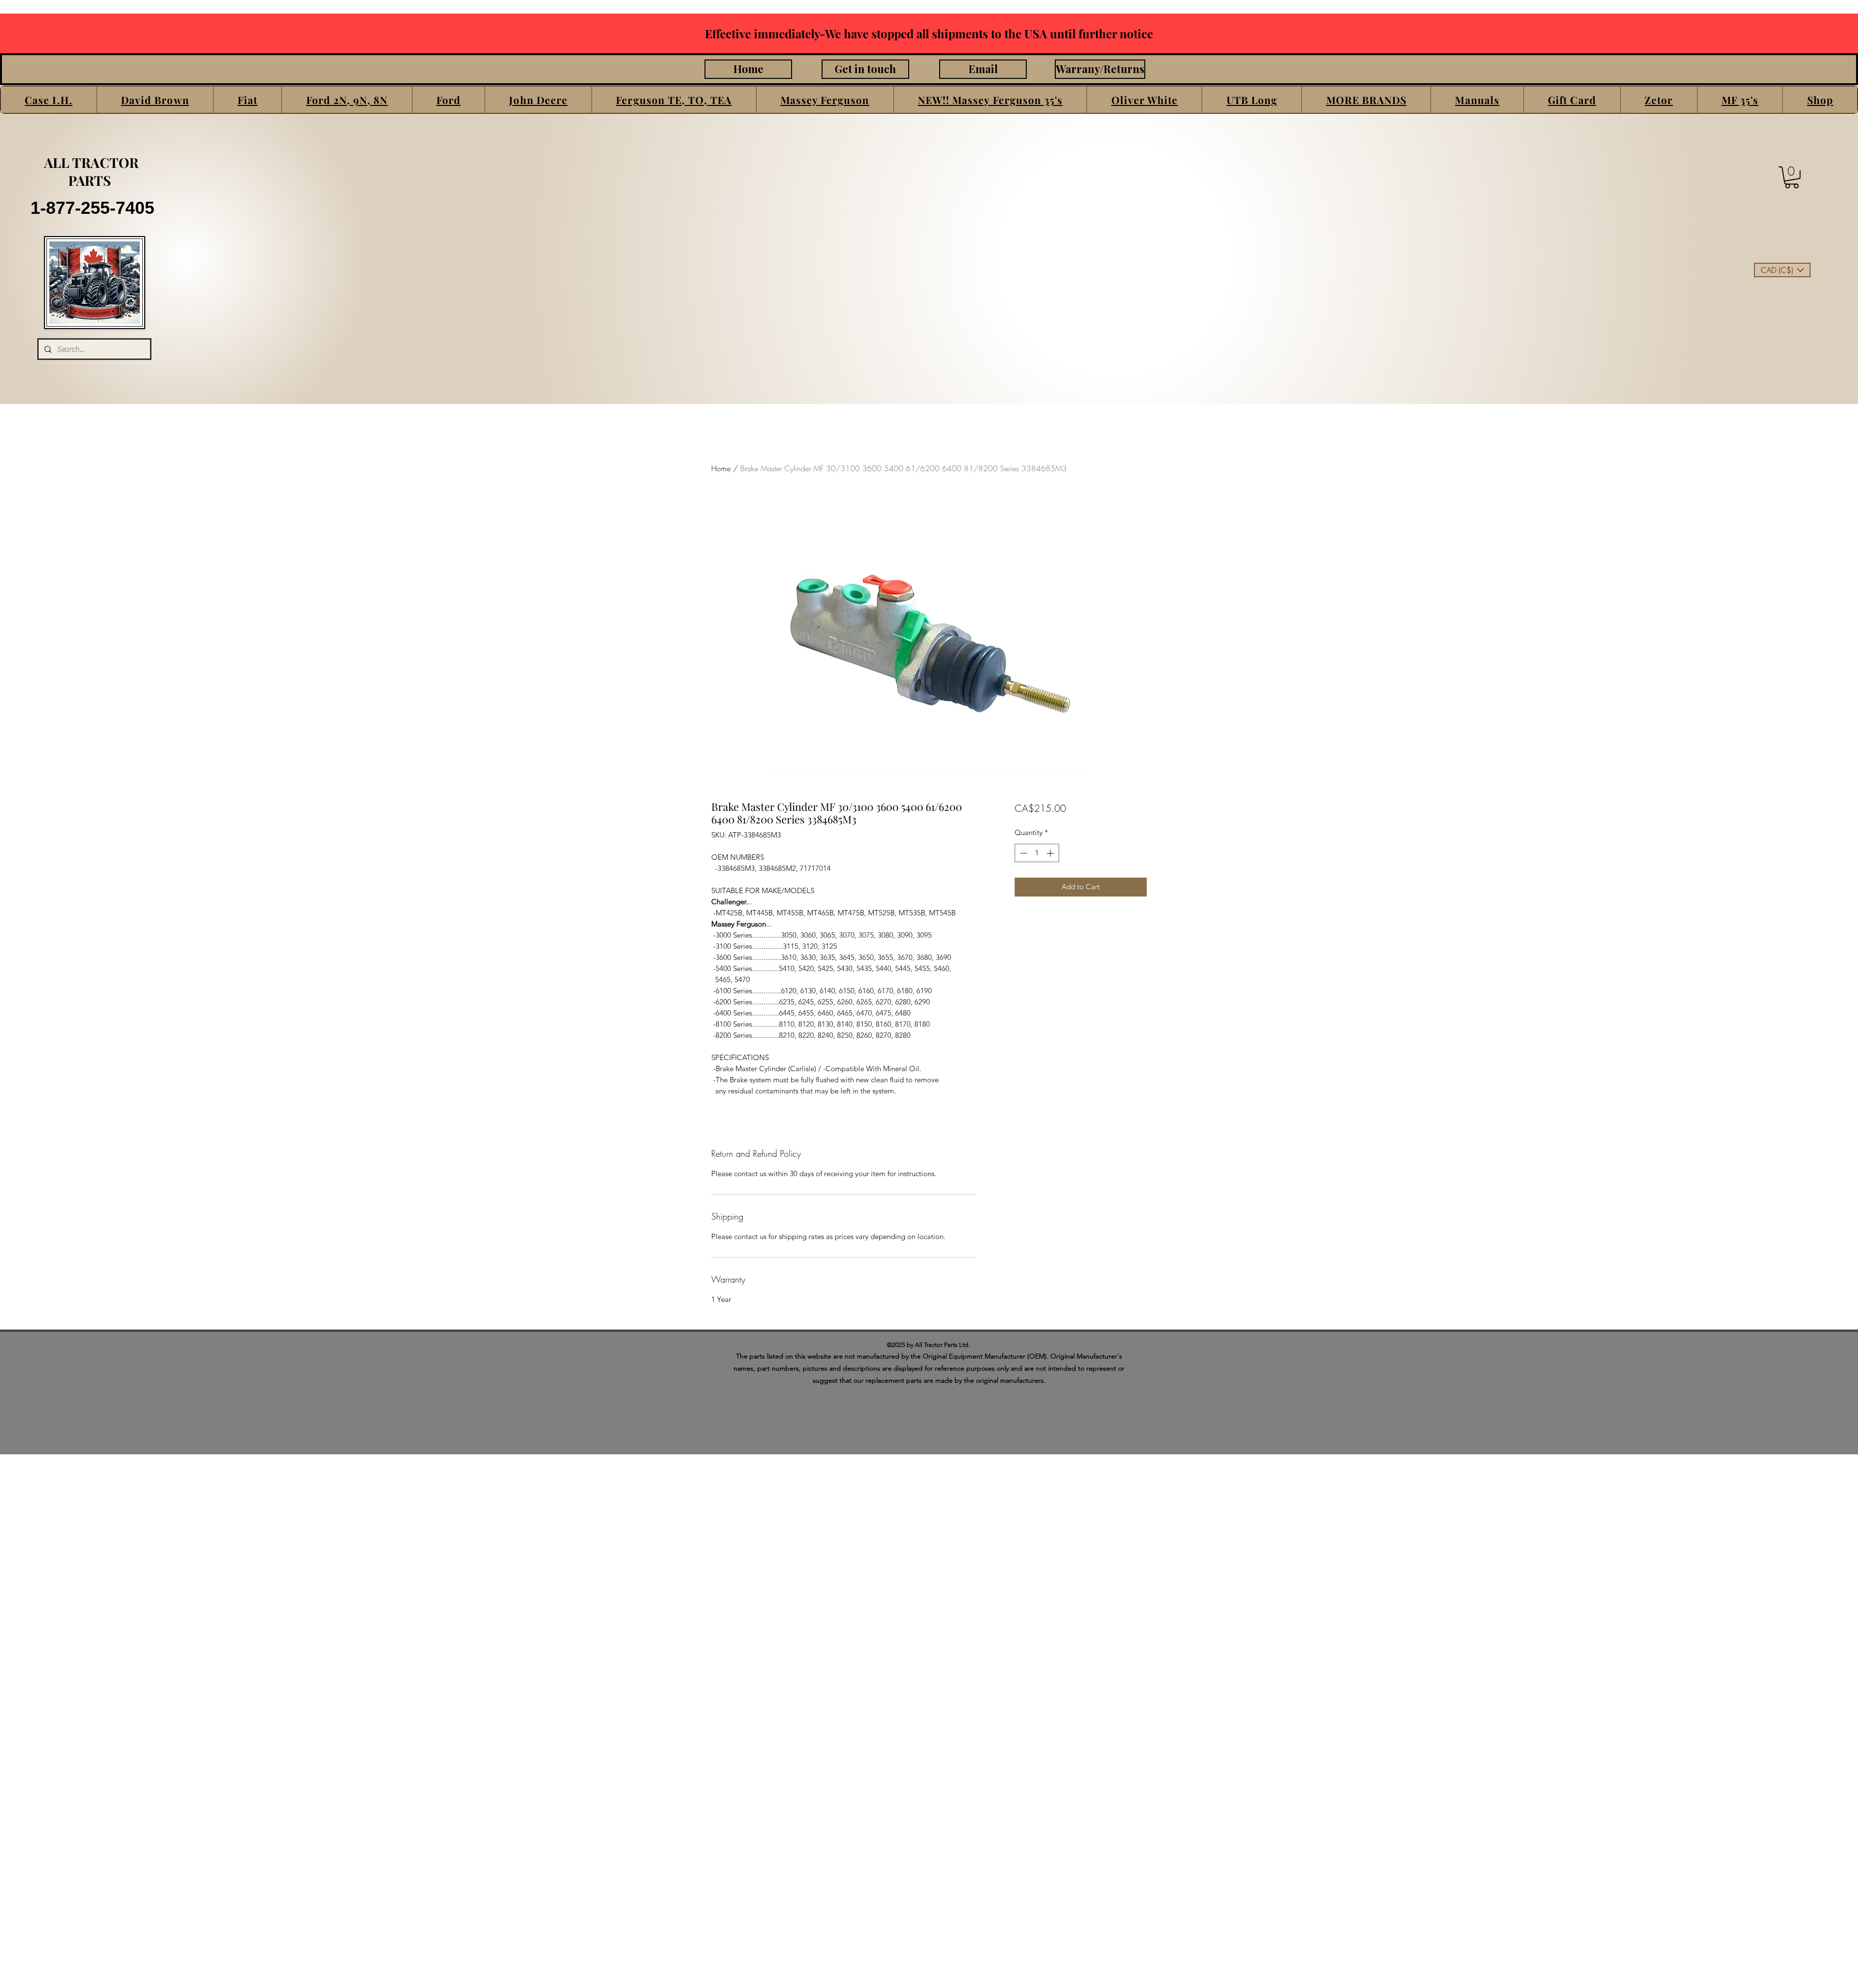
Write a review (1144, 1366)
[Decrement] (1023, 853)
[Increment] (1051, 853)
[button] (49, 100)
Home (721, 468)
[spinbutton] (1037, 853)
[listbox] (1782, 270)
